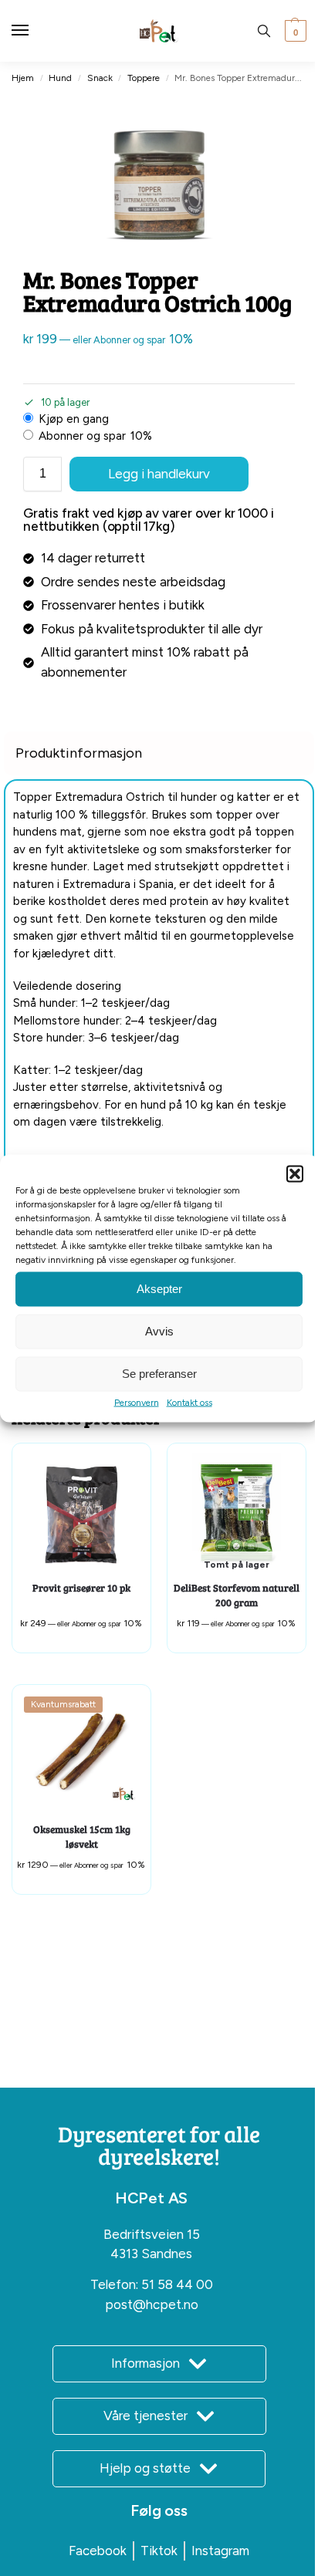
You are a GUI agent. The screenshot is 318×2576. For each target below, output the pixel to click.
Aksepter (159, 1289)
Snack (100, 78)
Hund (60, 78)
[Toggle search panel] (264, 31)
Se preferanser (159, 1374)
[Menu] (35, 31)
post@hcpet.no (152, 2304)
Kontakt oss (189, 1402)
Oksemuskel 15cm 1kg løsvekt (82, 1837)
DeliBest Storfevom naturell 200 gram (237, 1595)
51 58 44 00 (177, 2284)
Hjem (23, 78)
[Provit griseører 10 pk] (81, 1513)
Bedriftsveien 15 (152, 2234)
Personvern (137, 1402)
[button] (295, 1173)
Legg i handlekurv (159, 474)
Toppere (144, 78)
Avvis (159, 1331)
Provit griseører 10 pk (81, 1588)
